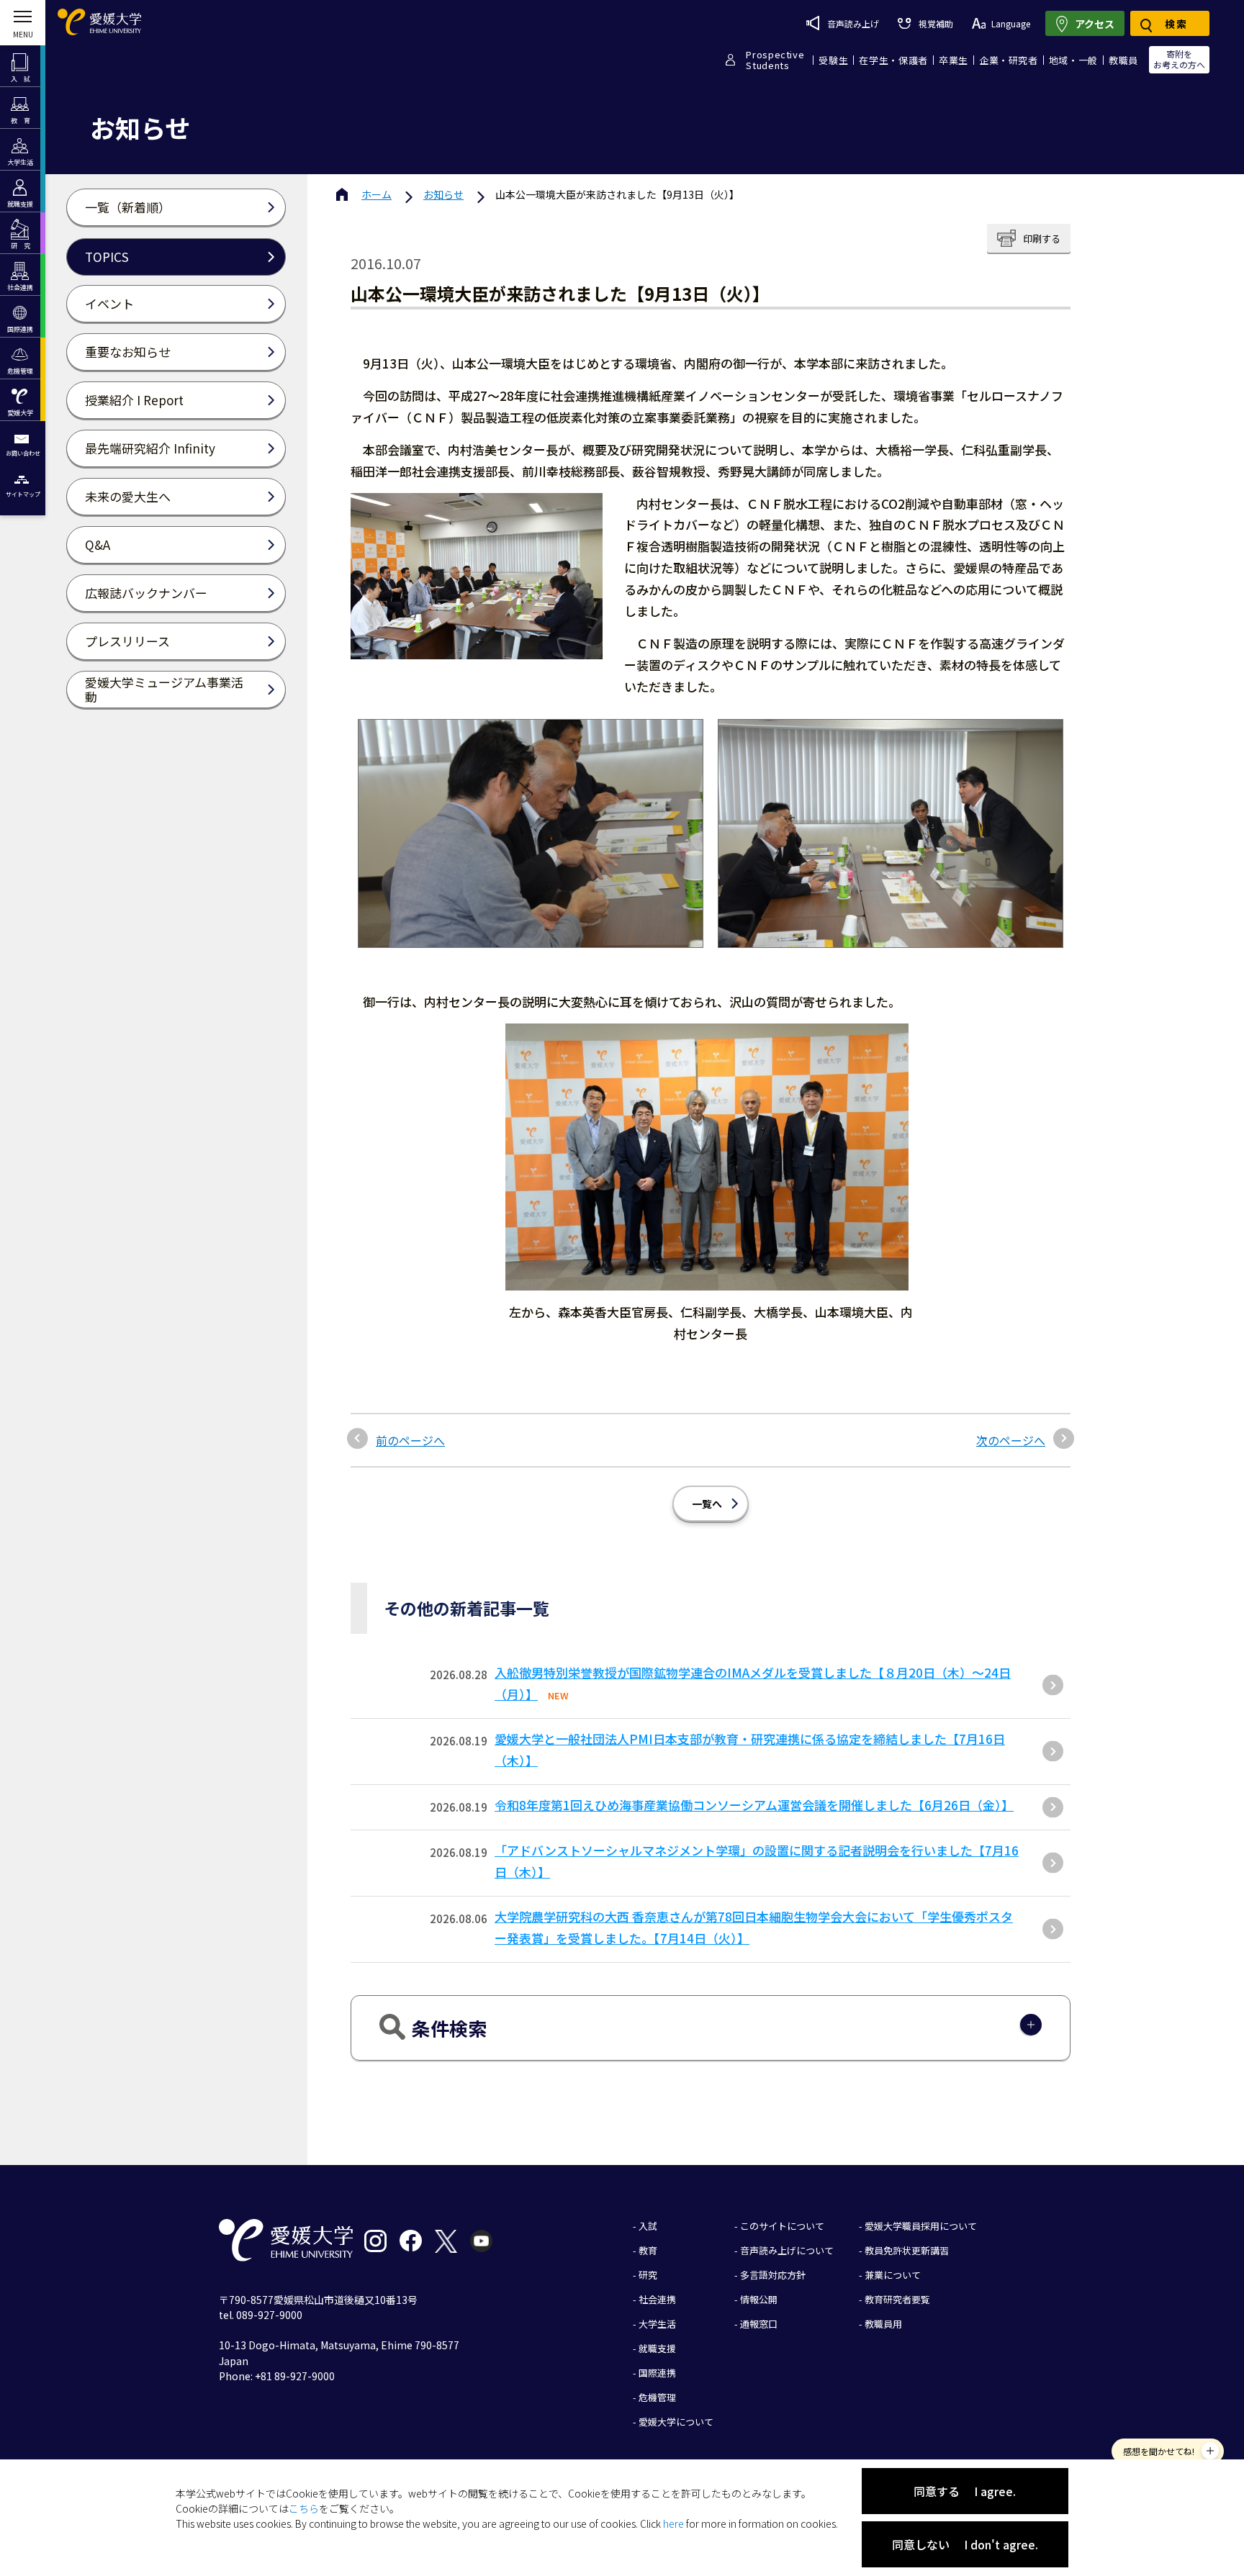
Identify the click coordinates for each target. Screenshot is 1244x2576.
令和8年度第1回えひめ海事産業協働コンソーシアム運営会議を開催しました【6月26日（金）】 (754, 1805)
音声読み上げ (853, 23)
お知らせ (443, 194)
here (673, 2523)
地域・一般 (1073, 60)
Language (1011, 23)
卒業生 (954, 60)
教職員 (1123, 60)
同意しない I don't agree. (965, 2544)
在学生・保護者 (893, 60)
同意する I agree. (965, 2491)
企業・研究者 (1009, 60)
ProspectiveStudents (775, 60)
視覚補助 (936, 23)
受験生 (833, 60)
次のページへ (1011, 1440)
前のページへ (410, 1440)
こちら (304, 2508)
